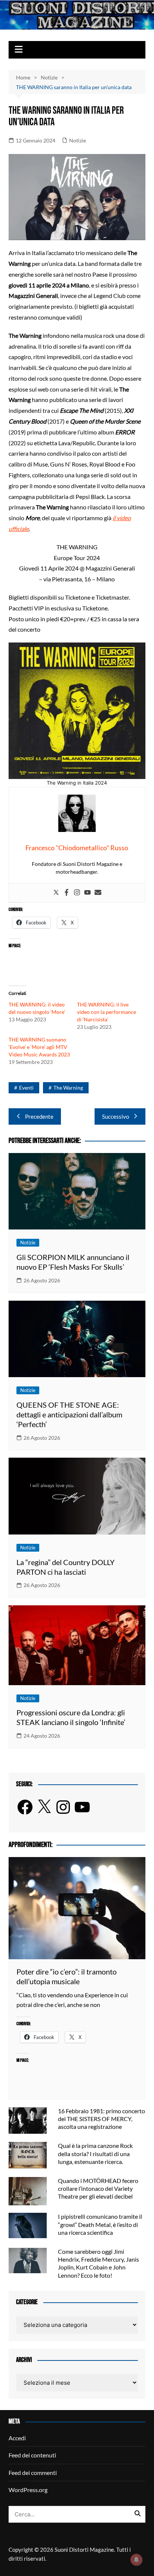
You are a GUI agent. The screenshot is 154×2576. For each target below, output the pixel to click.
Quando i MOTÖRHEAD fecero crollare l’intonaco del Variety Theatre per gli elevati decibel (98, 2188)
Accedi (17, 2438)
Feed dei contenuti (32, 2455)
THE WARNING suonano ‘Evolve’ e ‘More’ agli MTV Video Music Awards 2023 (39, 1047)
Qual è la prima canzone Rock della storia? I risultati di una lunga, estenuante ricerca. (95, 2153)
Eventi (26, 1088)
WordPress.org (28, 2490)
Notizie (78, 140)
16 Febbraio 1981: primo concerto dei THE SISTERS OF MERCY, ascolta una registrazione (101, 2119)
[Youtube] (87, 893)
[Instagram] (77, 893)
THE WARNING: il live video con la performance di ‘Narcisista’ (107, 1012)
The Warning (68, 1088)
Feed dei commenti (33, 2473)
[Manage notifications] (136, 2560)
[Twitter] (56, 893)
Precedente (39, 1116)
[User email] (98, 893)
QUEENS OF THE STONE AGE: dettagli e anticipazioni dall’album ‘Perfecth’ (69, 1414)
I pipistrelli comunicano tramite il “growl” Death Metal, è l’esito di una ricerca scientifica (100, 2224)
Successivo (115, 1116)
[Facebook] (67, 893)
